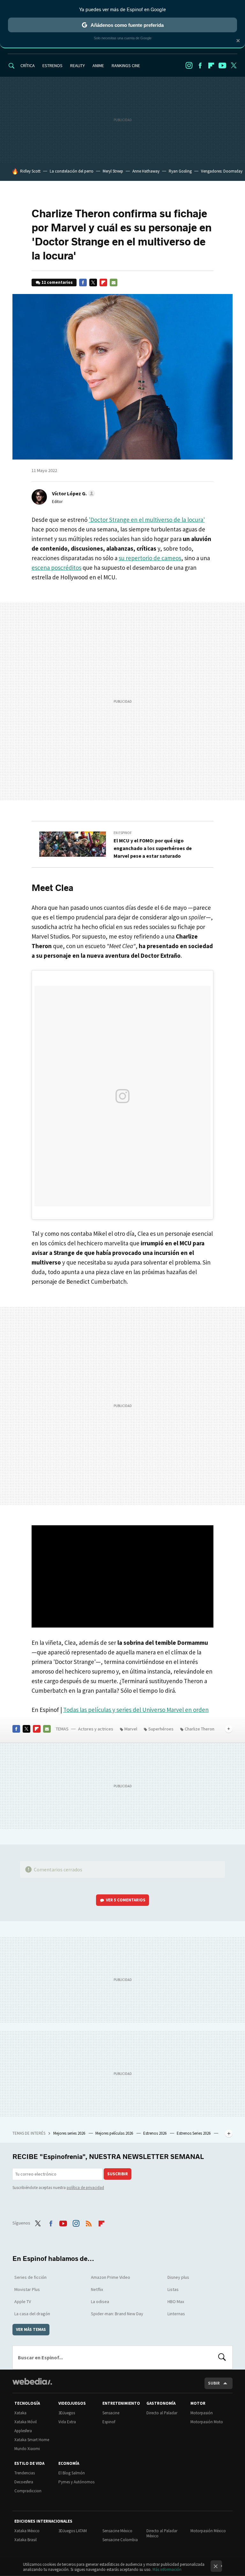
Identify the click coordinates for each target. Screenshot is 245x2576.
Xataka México (27, 2531)
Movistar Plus (27, 2289)
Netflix (97, 2289)
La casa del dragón (32, 2314)
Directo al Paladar (162, 2413)
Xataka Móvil (26, 2422)
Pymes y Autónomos (76, 2482)
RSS (89, 2222)
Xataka (20, 2413)
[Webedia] (32, 2381)
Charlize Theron (200, 1729)
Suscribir (118, 2174)
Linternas (176, 2314)
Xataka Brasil (26, 2540)
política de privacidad (85, 2188)
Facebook (200, 66)
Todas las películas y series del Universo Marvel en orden (136, 1710)
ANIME (98, 66)
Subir (214, 2383)
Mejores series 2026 (70, 2133)
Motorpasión (202, 2413)
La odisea (100, 2301)
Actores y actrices (96, 1729)
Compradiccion (28, 2491)
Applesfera (23, 2431)
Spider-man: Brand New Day (117, 2314)
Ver (126, 1900)
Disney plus (178, 2277)
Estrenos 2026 (155, 2133)
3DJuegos (67, 2413)
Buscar (222, 2357)
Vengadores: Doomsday (222, 171)
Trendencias (25, 2473)
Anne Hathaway (146, 171)
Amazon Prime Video (111, 2277)
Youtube (222, 66)
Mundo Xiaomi (27, 2449)
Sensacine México (117, 2531)
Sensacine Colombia (120, 2540)
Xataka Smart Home (32, 2440)
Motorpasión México (208, 2531)
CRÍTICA (28, 66)
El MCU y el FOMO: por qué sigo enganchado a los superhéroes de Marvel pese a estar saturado (153, 848)
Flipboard (211, 66)
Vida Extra (67, 2422)
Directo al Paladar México (162, 2533)
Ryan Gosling (180, 171)
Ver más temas (31, 2329)
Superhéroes (161, 1729)
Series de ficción (30, 2277)
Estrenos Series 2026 (194, 2133)
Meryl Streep (113, 171)
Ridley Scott (30, 171)
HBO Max (176, 2301)
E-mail (114, 282)
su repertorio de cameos (150, 558)
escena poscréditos (56, 568)
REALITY (78, 66)
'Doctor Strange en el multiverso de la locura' (147, 520)
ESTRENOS (52, 66)
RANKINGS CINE (126, 66)
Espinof (109, 2422)
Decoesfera (24, 2482)
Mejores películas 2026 (115, 2133)
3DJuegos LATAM (73, 2531)
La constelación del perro (72, 171)
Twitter (234, 66)
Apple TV (23, 2301)
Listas (173, 2289)
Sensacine (111, 2413)
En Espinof (123, 833)
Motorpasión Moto (207, 2422)
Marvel (131, 1729)
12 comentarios (57, 282)
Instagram (189, 66)
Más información (167, 2569)
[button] (73, 493)
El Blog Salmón (72, 2473)
